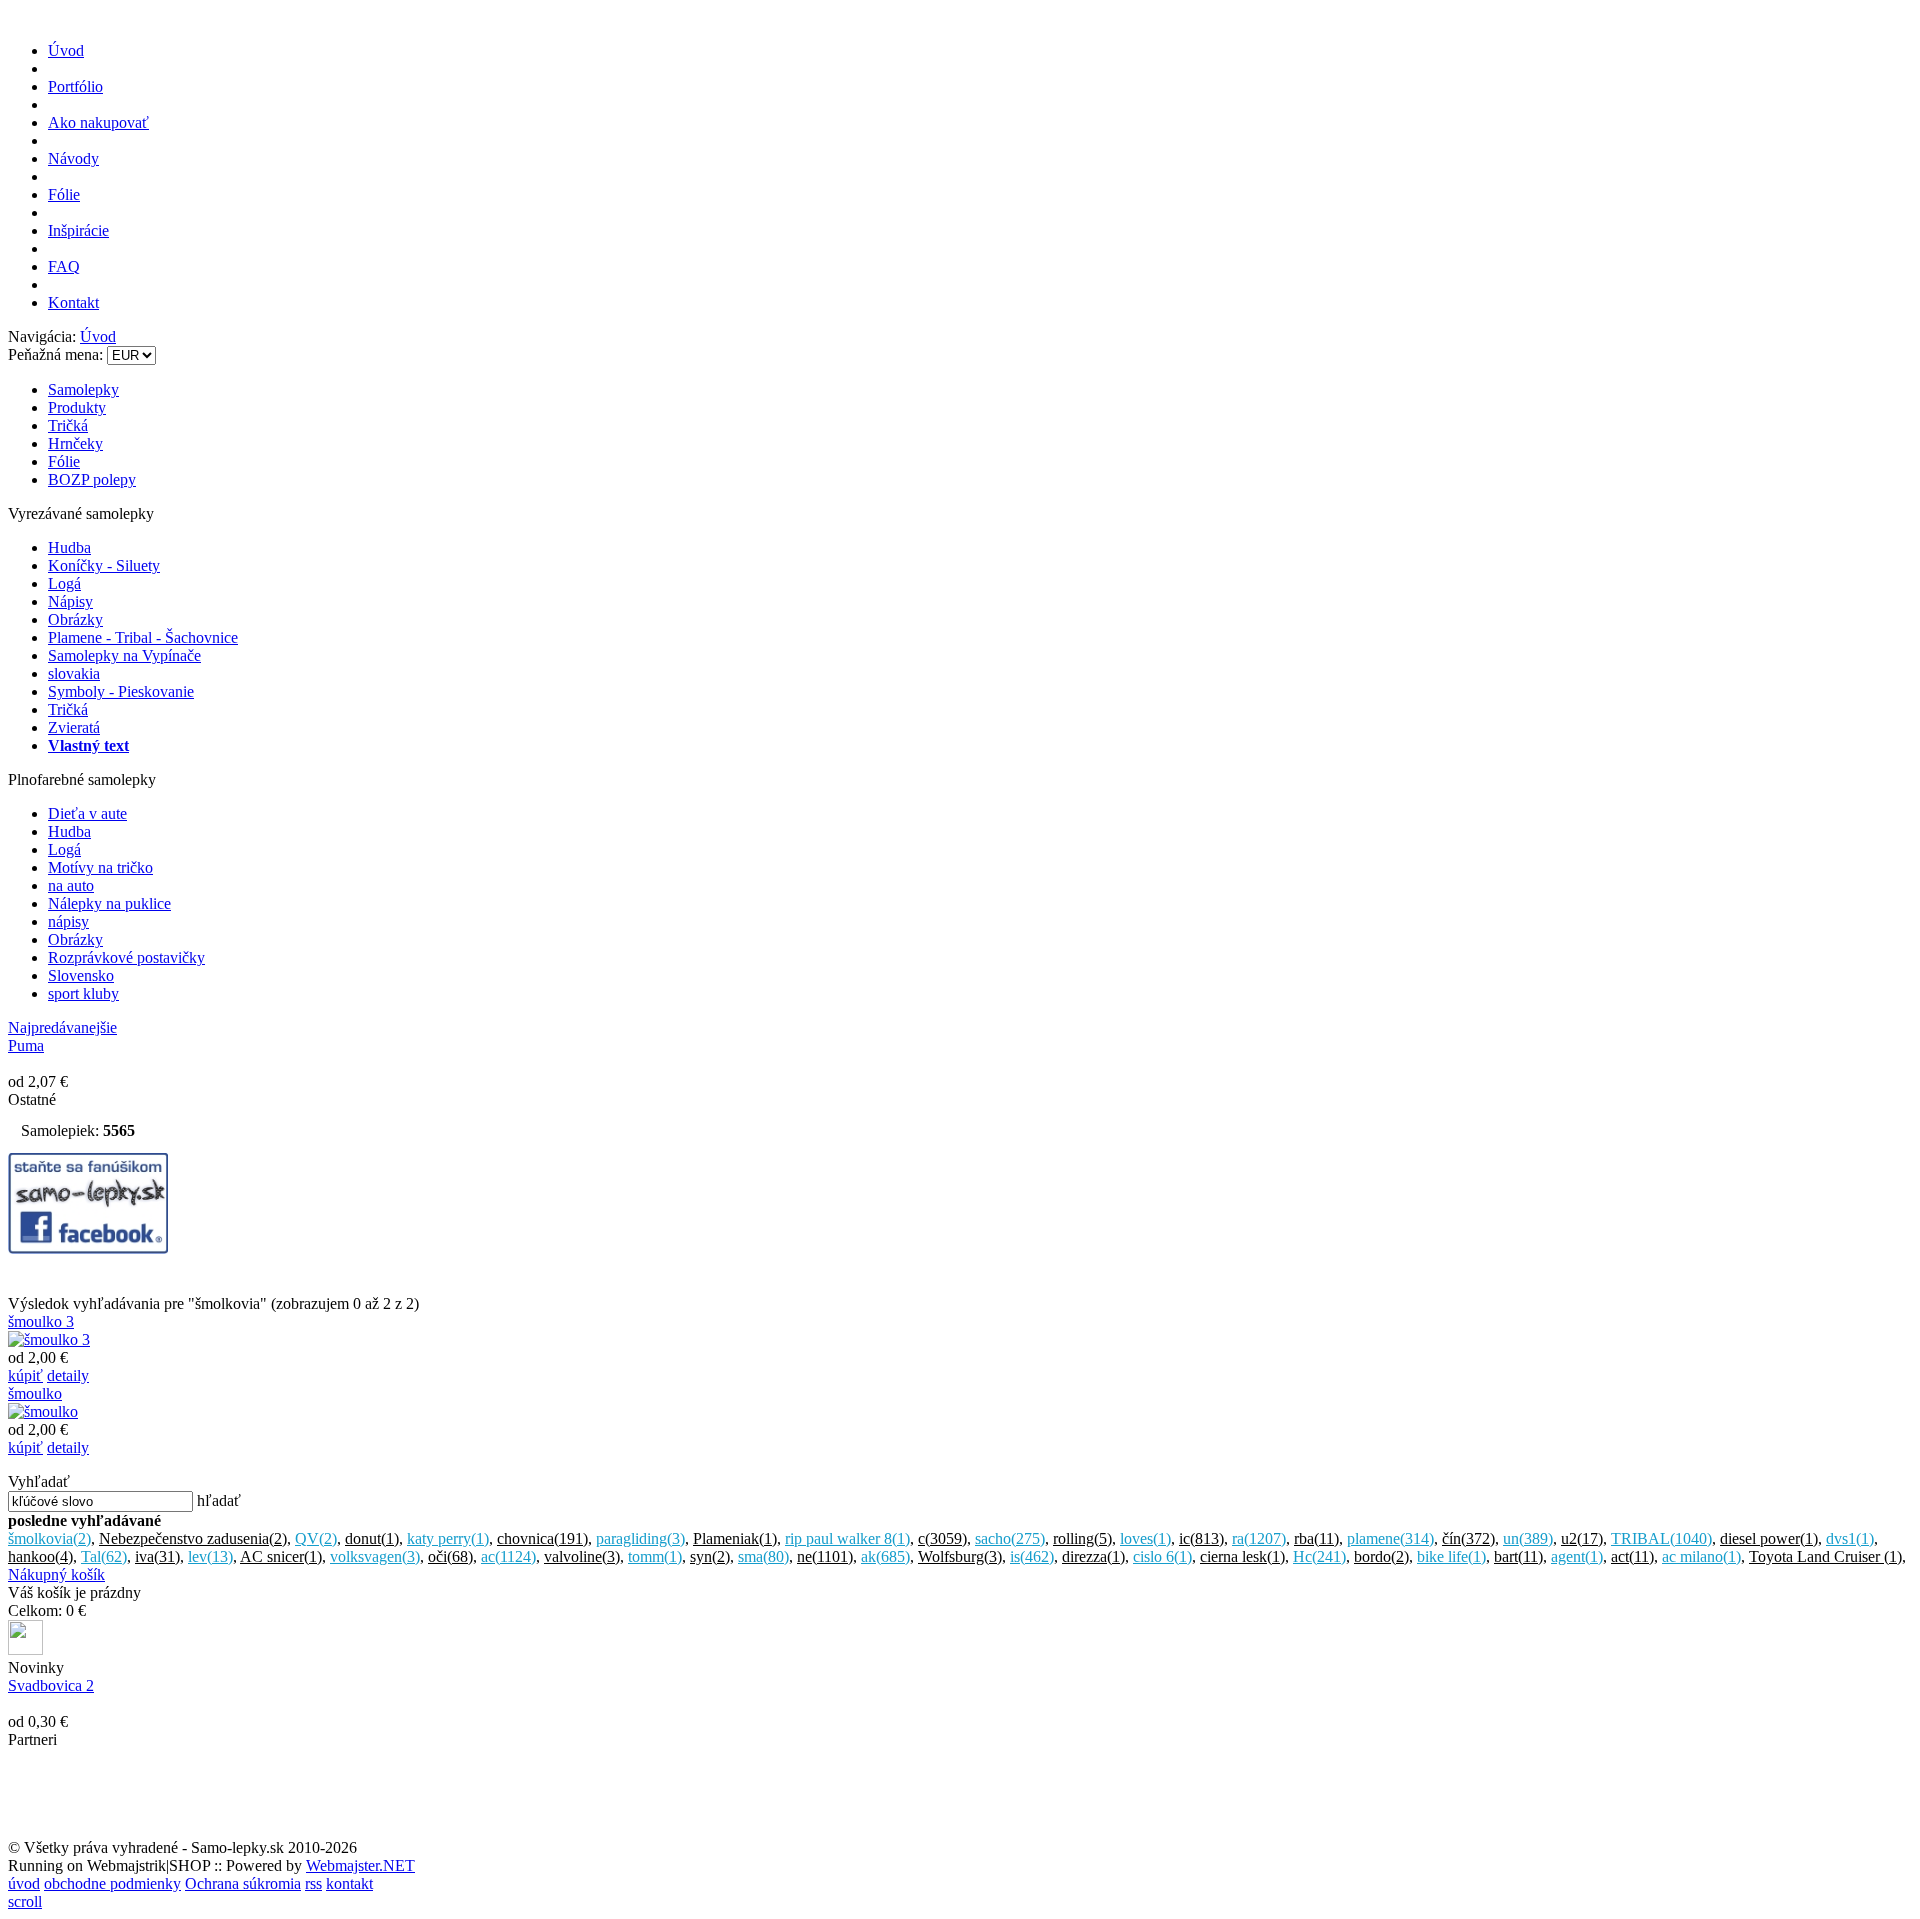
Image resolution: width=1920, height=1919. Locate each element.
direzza (1093, 1556)
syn (710, 1556)
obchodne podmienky (112, 1883)
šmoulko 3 (41, 1321)
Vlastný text (88, 745)
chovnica (542, 1538)
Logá (64, 583)
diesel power (1769, 1538)
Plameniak (735, 1538)
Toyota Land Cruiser (1825, 1556)
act (1632, 1556)
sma (763, 1556)
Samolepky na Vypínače (124, 655)
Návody (73, 158)
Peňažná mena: (57, 354)
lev (210, 1556)
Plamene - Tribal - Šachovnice (143, 637)
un (1528, 1538)
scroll (25, 1901)
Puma (26, 1045)
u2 (1582, 1538)
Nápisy (70, 601)
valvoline (582, 1556)
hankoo (40, 1556)
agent (1577, 1556)
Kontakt (73, 302)
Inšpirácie (78, 230)
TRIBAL (1661, 1538)
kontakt (349, 1883)
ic (1201, 1538)
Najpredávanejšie (62, 1027)
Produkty (77, 407)
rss (313, 1883)
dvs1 (1850, 1538)
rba (1316, 1538)
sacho (1010, 1538)
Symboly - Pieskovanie (121, 691)
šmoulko (35, 1393)
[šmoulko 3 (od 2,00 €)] (49, 1339)
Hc (1319, 1556)
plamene (1390, 1538)
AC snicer (281, 1556)
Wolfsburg (960, 1556)
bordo (1381, 1556)
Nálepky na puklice (109, 903)
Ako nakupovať (98, 122)
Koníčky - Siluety (104, 565)
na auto (71, 885)
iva (157, 1556)
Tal (104, 1556)
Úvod (66, 50)
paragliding (640, 1538)
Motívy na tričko (100, 867)
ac (508, 1556)
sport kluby (83, 993)
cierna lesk (1242, 1556)
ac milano (1701, 1556)
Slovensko (81, 975)
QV (316, 1538)
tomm (655, 1556)
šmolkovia (49, 1538)
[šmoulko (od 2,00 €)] (43, 1411)
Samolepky (83, 389)
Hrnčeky (75, 443)
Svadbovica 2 (51, 1685)
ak (885, 1556)
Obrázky (75, 619)
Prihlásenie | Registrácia (1837, 320)
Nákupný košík (56, 1574)
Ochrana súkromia (243, 1883)
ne (825, 1556)
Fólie (64, 194)
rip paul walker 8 (847, 1538)
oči (450, 1556)
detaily (68, 1375)
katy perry (448, 1538)
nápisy (68, 921)
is (1032, 1556)
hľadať (219, 1500)
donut (372, 1538)
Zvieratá (74, 727)
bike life (1451, 1556)
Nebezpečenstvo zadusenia (193, 1538)
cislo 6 (1162, 1556)
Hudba (69, 547)
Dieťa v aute (87, 813)
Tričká (68, 425)
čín (1468, 1538)
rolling (1082, 1538)
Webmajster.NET (360, 1865)
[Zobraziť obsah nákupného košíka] (25, 1649)
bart (1518, 1556)
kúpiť (25, 1375)
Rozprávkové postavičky (126, 957)
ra (1259, 1538)
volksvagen (375, 1556)
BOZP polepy (92, 479)
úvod (24, 1883)
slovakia (74, 673)
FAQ (64, 266)
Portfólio (75, 86)
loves (1145, 1538)
